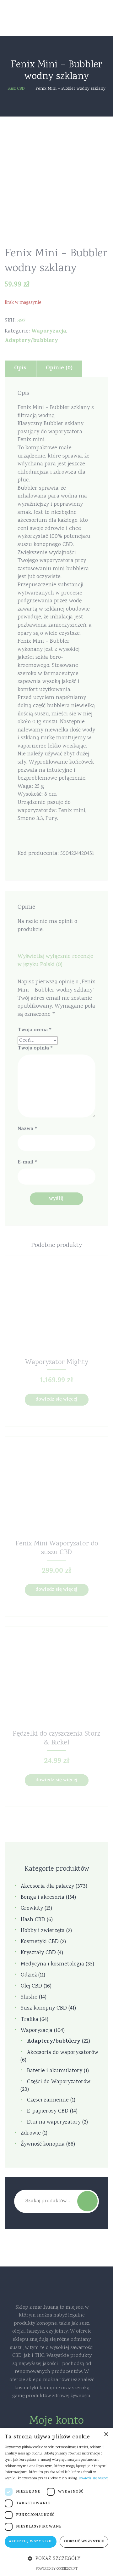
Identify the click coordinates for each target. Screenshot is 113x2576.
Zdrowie (31, 2133)
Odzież (29, 1975)
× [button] (106, 2434)
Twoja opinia (35, 1049)
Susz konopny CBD (44, 2008)
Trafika (30, 2020)
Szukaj (87, 2201)
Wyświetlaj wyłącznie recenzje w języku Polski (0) (55, 961)
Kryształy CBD (38, 1953)
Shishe (29, 1997)
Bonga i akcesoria (43, 1898)
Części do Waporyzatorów (59, 2082)
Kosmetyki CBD (40, 1942)
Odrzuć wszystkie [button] (84, 2542)
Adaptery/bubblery (31, 341)
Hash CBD (33, 1920)
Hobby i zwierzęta (43, 1931)
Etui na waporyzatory (54, 2122)
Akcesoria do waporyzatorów (63, 2053)
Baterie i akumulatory (55, 2071)
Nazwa (27, 1129)
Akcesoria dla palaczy (47, 1887)
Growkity (32, 1909)
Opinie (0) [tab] (59, 368)
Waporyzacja (49, 332)
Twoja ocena (35, 1030)
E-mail (27, 1163)
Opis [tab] (20, 368)
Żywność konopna (43, 2144)
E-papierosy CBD (48, 2111)
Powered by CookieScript (57, 2569)
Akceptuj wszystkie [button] (30, 2542)
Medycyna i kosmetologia (52, 1964)
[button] (56, 2559)
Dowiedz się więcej (56, 1400)
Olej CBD (31, 1986)
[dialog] (56, 2502)
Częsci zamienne (48, 2100)
